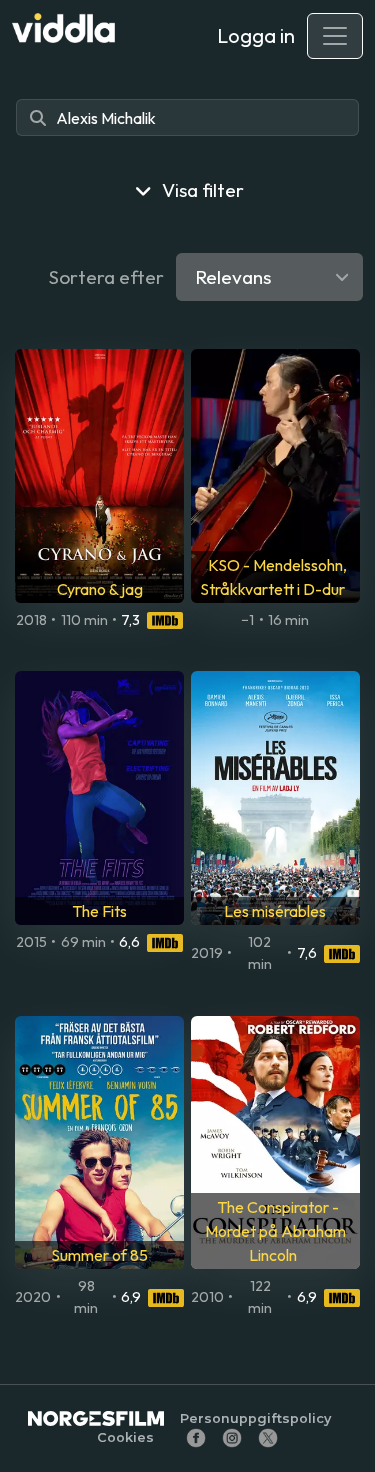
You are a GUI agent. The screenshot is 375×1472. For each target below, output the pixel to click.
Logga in (256, 35)
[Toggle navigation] (335, 36)
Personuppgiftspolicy (255, 1418)
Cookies (125, 1437)
